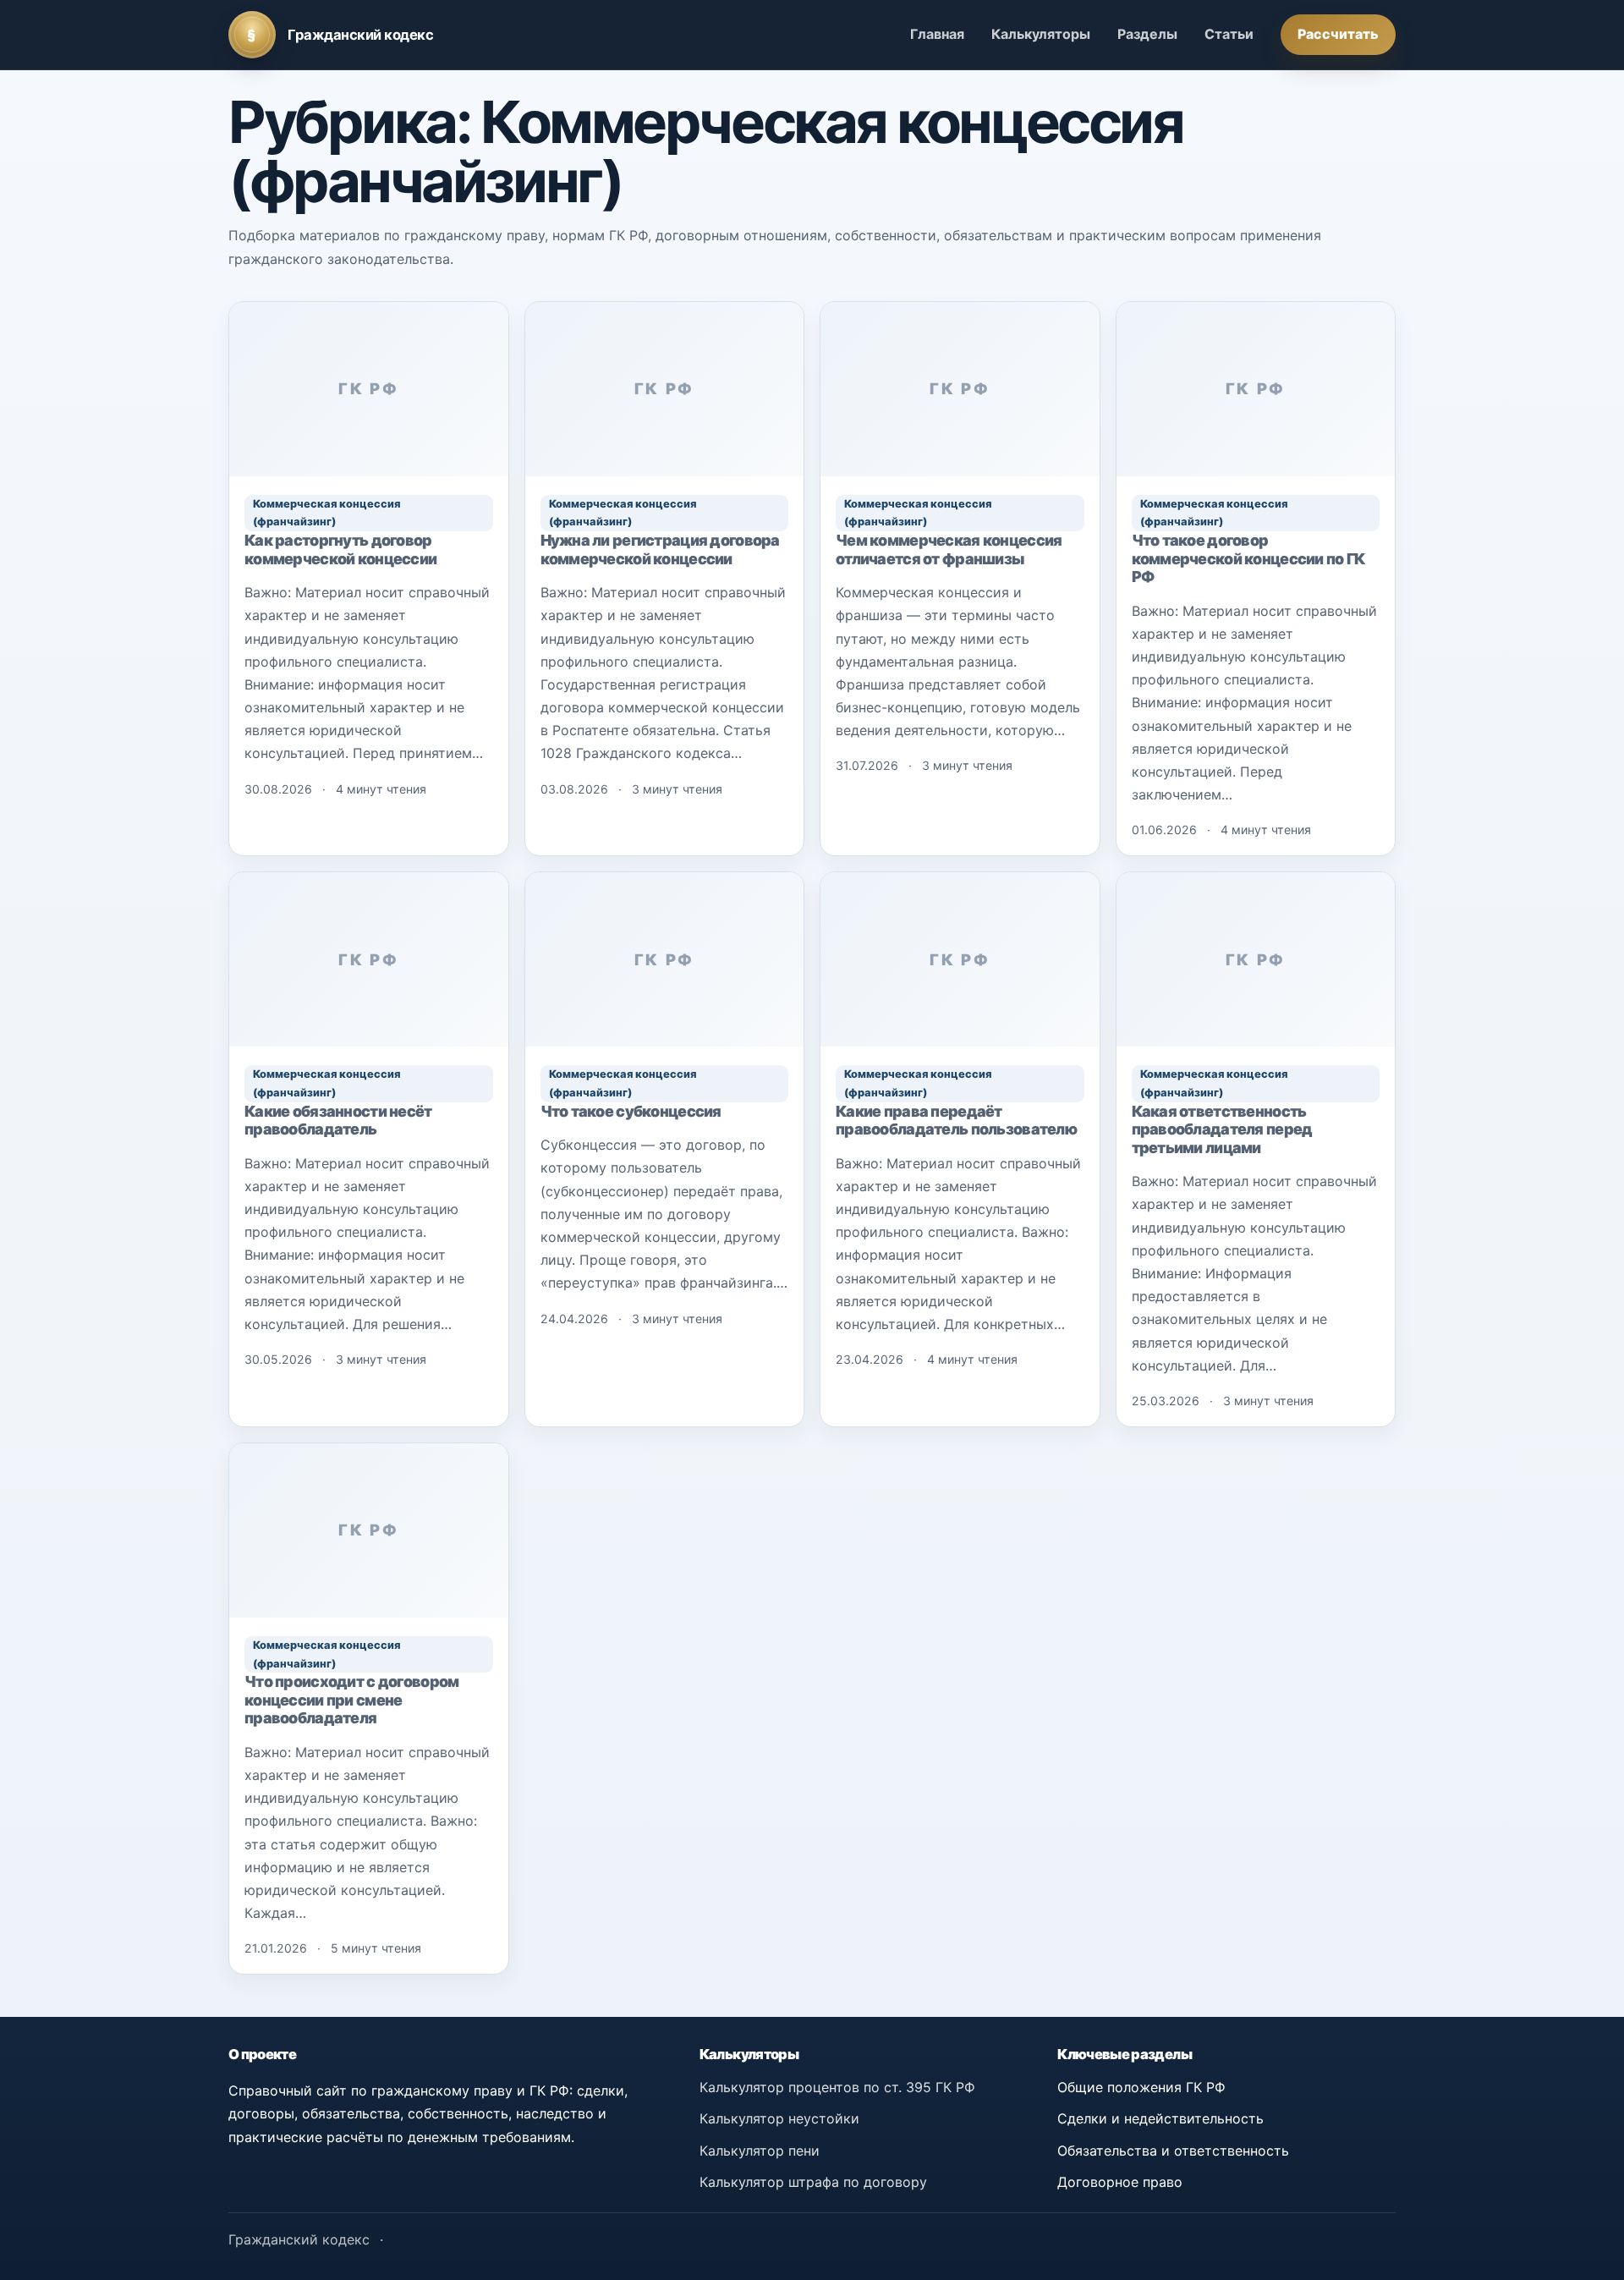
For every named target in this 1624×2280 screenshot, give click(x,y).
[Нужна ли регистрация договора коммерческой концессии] (665, 389)
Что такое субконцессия (631, 1111)
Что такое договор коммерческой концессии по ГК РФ (1248, 558)
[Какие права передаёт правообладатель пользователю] (960, 959)
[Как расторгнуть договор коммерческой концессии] (369, 389)
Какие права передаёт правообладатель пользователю (956, 1121)
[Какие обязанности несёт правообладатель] (369, 959)
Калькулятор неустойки (779, 2118)
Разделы (1147, 34)
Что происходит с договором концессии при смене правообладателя (351, 1700)
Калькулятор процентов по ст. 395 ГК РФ (837, 2087)
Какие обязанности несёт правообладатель (338, 1121)
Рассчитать (1338, 34)
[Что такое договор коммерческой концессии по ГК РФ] (1256, 389)
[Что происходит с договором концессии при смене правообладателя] (369, 1530)
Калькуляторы (1041, 34)
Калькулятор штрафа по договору (813, 2182)
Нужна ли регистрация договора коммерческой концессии (660, 549)
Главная (937, 34)
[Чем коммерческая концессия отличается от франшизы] (960, 389)
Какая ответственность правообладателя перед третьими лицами (1222, 1129)
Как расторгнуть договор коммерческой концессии (340, 549)
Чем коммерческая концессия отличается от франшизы (949, 549)
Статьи (1229, 34)
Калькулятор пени (760, 2151)
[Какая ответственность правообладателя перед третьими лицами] (1256, 959)
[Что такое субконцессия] (665, 959)
